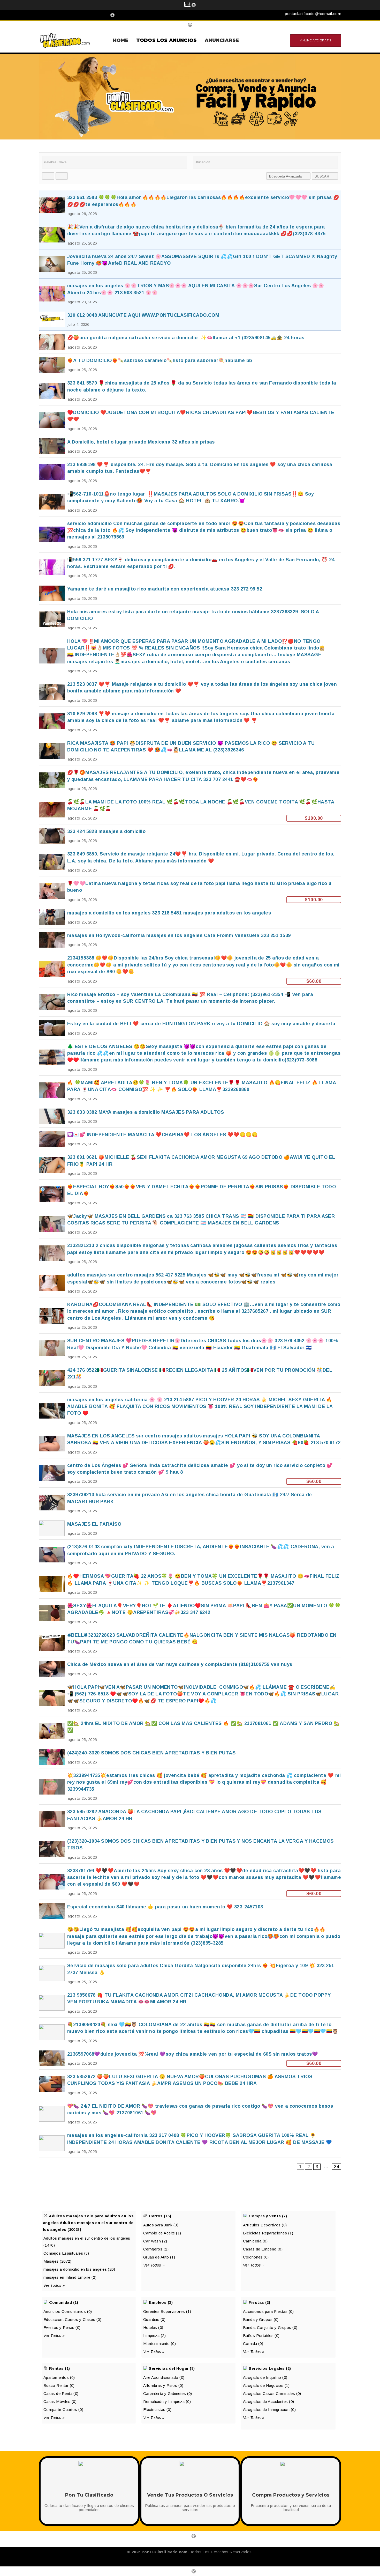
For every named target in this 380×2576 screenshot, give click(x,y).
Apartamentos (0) (59, 2377)
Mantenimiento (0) (160, 2344)
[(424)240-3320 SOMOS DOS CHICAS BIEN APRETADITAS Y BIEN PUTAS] (190, 1757)
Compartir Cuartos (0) (63, 2409)
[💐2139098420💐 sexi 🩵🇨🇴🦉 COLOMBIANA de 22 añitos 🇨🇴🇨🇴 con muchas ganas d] (190, 2032)
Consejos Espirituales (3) (66, 2253)
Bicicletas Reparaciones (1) (268, 2233)
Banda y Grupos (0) (261, 2319)
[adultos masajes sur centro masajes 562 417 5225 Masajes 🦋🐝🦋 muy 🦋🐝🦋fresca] (190, 1283)
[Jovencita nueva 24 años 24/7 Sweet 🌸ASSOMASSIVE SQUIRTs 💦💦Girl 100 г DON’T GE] (190, 264)
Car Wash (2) (155, 2241)
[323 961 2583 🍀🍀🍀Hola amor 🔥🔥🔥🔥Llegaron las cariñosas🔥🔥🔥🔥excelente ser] (190, 205)
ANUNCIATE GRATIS (316, 40)
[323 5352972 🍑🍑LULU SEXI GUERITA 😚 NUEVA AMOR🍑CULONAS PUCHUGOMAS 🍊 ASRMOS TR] (190, 2084)
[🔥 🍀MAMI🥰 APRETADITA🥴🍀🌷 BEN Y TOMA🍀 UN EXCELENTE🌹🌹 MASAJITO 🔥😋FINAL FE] (190, 1090)
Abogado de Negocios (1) (266, 2385)
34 (336, 2167)
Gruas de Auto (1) (159, 2257)
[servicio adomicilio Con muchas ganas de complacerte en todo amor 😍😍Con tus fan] (190, 534)
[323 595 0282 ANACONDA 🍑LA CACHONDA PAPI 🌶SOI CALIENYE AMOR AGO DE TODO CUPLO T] (190, 1819)
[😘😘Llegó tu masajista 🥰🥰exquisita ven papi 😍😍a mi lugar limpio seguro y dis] (190, 1940)
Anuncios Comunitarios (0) (68, 2311)
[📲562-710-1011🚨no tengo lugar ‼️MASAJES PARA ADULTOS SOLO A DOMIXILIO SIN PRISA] (190, 502)
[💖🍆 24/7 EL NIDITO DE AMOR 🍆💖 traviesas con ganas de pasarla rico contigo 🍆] (190, 2114)
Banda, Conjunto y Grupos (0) (270, 2327)
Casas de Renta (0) (61, 2393)
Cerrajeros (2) (156, 2249)
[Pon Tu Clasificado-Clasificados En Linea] (65, 40)
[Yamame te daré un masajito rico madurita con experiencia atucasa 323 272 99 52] (190, 593)
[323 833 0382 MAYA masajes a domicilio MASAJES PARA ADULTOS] (190, 1116)
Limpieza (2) (154, 2335)
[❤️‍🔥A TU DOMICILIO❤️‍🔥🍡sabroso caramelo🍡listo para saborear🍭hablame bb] (190, 365)
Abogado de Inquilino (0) (265, 2377)
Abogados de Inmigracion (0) (269, 2409)
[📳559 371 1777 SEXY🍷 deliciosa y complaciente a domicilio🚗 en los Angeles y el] (190, 567)
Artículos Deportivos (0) (265, 2225)
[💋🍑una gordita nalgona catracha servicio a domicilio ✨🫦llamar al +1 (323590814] (190, 342)
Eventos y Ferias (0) (62, 2327)
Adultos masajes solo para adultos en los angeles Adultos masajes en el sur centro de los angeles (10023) (88, 2223)
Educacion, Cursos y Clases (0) (73, 2319)
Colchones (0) (256, 2257)
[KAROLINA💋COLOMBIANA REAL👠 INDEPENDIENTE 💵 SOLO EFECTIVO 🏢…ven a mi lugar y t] (190, 1315)
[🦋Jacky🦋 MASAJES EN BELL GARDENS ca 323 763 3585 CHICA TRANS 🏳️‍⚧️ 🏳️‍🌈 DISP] (190, 1224)
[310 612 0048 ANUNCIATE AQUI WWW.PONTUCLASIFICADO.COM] (190, 319)
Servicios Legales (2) (270, 2368)
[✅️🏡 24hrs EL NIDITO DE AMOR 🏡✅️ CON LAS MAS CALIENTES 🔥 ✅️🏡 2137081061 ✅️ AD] (190, 1731)
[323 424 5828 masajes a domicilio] (190, 836)
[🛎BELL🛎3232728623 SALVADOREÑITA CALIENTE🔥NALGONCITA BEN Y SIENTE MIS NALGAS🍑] (190, 1643)
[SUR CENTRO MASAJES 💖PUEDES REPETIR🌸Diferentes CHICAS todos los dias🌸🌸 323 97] (190, 1348)
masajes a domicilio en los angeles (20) (79, 2269)
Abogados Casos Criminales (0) (272, 2393)
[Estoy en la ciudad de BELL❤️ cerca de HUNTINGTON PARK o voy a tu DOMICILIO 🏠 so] (190, 1028)
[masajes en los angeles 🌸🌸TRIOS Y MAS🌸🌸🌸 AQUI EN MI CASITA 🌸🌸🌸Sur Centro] (190, 293)
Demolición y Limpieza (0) (167, 2401)
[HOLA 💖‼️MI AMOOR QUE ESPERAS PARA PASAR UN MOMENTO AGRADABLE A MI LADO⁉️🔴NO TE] (190, 656)
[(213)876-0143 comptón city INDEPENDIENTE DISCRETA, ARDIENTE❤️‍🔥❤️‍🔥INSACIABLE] (190, 1554)
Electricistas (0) (157, 2409)
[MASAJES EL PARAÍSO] (190, 1528)
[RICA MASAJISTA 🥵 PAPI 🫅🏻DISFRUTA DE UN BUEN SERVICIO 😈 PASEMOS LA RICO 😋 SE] (190, 751)
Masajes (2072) (57, 2261)
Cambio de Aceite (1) (162, 2233)
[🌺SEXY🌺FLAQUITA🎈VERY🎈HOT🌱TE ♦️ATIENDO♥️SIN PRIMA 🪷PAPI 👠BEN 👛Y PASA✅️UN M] (190, 1613)
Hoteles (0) (153, 2327)
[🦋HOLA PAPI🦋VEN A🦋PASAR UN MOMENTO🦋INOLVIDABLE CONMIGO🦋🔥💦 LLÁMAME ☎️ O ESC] (190, 1698)
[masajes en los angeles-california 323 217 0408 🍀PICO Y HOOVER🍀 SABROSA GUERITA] (190, 2143)
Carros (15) (160, 2216)
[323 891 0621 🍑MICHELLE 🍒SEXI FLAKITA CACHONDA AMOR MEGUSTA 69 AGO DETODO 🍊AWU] (190, 1165)
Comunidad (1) (64, 2302)
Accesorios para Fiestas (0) (268, 2311)
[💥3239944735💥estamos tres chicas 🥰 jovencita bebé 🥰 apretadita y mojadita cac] (190, 1786)
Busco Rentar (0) (59, 2385)
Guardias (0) (154, 2319)
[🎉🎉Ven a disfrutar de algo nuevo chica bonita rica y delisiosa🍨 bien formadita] (190, 235)
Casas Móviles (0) (60, 2401)
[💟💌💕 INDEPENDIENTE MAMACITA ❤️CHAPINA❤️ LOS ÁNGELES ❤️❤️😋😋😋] (190, 1139)
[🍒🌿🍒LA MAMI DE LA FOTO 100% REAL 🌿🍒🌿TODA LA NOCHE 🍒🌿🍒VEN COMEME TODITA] (190, 810)
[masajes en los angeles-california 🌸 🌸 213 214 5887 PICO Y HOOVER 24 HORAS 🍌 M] (190, 1411)
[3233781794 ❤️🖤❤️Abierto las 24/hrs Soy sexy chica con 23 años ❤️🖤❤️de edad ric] (190, 1882)
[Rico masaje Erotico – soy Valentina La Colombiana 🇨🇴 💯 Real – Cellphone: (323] (190, 1002)
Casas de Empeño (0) (263, 2249)
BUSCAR (322, 176)
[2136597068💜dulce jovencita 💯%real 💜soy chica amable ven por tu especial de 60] (190, 2058)
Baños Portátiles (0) (261, 2335)
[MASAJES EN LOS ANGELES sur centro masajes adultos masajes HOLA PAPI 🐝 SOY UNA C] (190, 1444)
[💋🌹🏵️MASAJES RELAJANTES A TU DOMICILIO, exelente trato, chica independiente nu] (190, 780)
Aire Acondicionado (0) (164, 2377)
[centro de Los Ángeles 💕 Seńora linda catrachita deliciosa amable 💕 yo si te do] (190, 1473)
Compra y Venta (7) (268, 2216)
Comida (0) (253, 2344)
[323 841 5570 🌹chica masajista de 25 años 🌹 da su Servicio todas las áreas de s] (190, 391)
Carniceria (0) (255, 2241)
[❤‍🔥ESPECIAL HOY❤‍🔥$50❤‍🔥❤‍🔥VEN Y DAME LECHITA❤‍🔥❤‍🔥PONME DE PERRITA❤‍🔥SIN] (190, 1194)
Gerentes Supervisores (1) (167, 2311)
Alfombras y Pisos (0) (163, 2385)
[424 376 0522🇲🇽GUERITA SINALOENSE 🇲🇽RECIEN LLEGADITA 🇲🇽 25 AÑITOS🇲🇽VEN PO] (190, 1378)
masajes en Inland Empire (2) (70, 2277)
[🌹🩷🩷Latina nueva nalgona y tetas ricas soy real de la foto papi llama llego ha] (190, 891)
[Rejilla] (48, 176)
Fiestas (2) (259, 2302)
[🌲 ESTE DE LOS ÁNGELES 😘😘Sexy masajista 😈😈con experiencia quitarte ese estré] (190, 1057)
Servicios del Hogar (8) (172, 2368)
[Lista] (62, 176)
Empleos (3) (161, 2302)
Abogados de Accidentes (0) (269, 2401)
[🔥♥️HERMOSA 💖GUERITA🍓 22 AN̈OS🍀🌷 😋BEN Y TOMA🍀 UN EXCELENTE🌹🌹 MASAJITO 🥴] (190, 1584)
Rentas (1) (60, 2368)
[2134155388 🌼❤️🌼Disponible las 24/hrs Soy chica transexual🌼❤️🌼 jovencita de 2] (190, 969)
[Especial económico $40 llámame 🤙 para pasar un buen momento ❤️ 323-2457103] (190, 1911)
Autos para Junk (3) (161, 2225)
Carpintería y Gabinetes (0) (168, 2393)
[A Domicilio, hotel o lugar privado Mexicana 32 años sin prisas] (190, 446)
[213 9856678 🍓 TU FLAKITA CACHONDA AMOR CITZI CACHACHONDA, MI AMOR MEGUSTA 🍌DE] (190, 2003)
